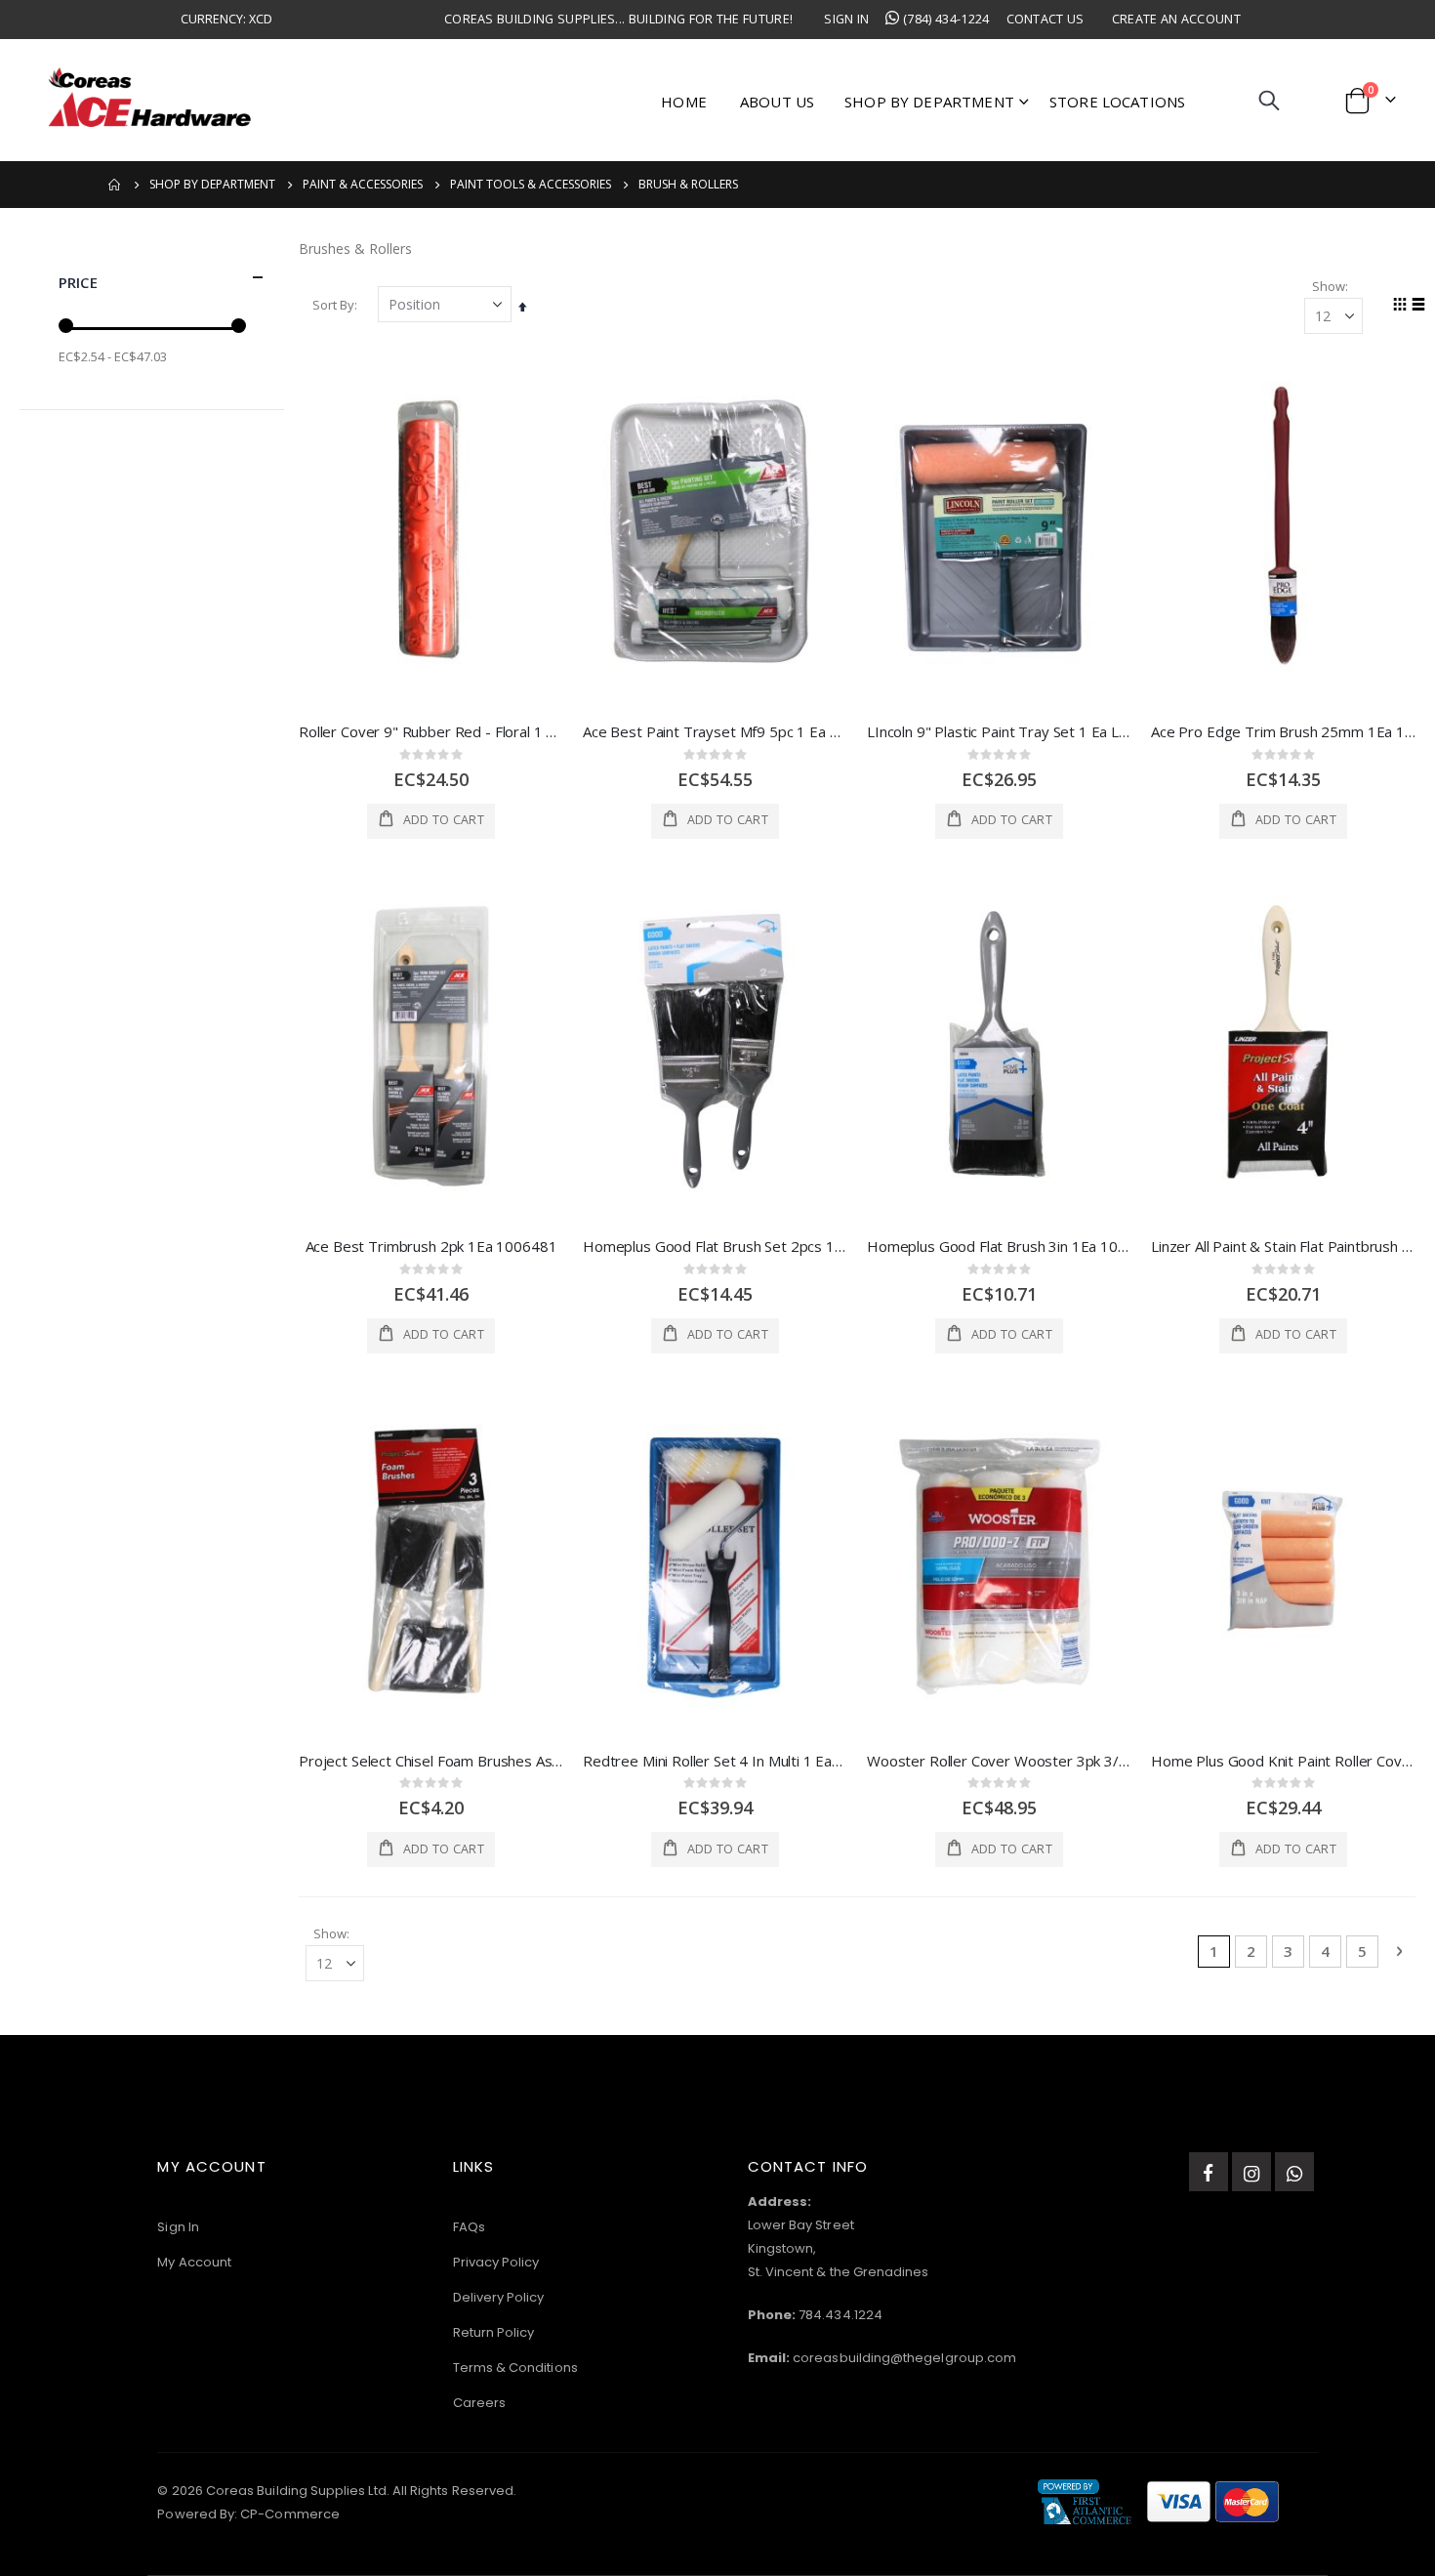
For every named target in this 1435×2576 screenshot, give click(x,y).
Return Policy (494, 2332)
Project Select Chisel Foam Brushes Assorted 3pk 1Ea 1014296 (431, 1761)
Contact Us (1045, 19)
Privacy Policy (496, 2262)
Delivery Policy (499, 2297)
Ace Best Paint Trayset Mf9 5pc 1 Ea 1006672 (715, 731)
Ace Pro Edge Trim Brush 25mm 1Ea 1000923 (1283, 731)
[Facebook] (1209, 2172)
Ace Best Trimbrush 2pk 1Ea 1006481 (431, 1246)
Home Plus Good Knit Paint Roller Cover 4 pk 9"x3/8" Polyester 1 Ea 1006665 (1283, 1761)
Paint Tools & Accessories (531, 185)
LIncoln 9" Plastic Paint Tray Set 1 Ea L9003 (999, 731)
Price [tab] (78, 282)
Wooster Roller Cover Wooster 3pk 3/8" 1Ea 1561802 (999, 1761)
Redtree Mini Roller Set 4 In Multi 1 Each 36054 (715, 1761)
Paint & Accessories (363, 185)
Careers (479, 2403)
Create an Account (1176, 19)
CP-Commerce (290, 2514)
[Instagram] (1251, 2172)
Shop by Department (212, 185)
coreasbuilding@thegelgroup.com (904, 2358)
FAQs (469, 2227)
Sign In (846, 19)
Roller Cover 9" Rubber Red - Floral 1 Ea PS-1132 (431, 731)
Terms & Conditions (515, 2368)
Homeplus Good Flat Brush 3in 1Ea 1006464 (999, 1246)
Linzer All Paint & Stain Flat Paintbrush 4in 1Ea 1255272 (1283, 1246)
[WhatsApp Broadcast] (1294, 2172)
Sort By (333, 305)
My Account (194, 2262)
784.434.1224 (840, 2315)
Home (115, 185)
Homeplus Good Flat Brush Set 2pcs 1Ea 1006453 (715, 1246)
